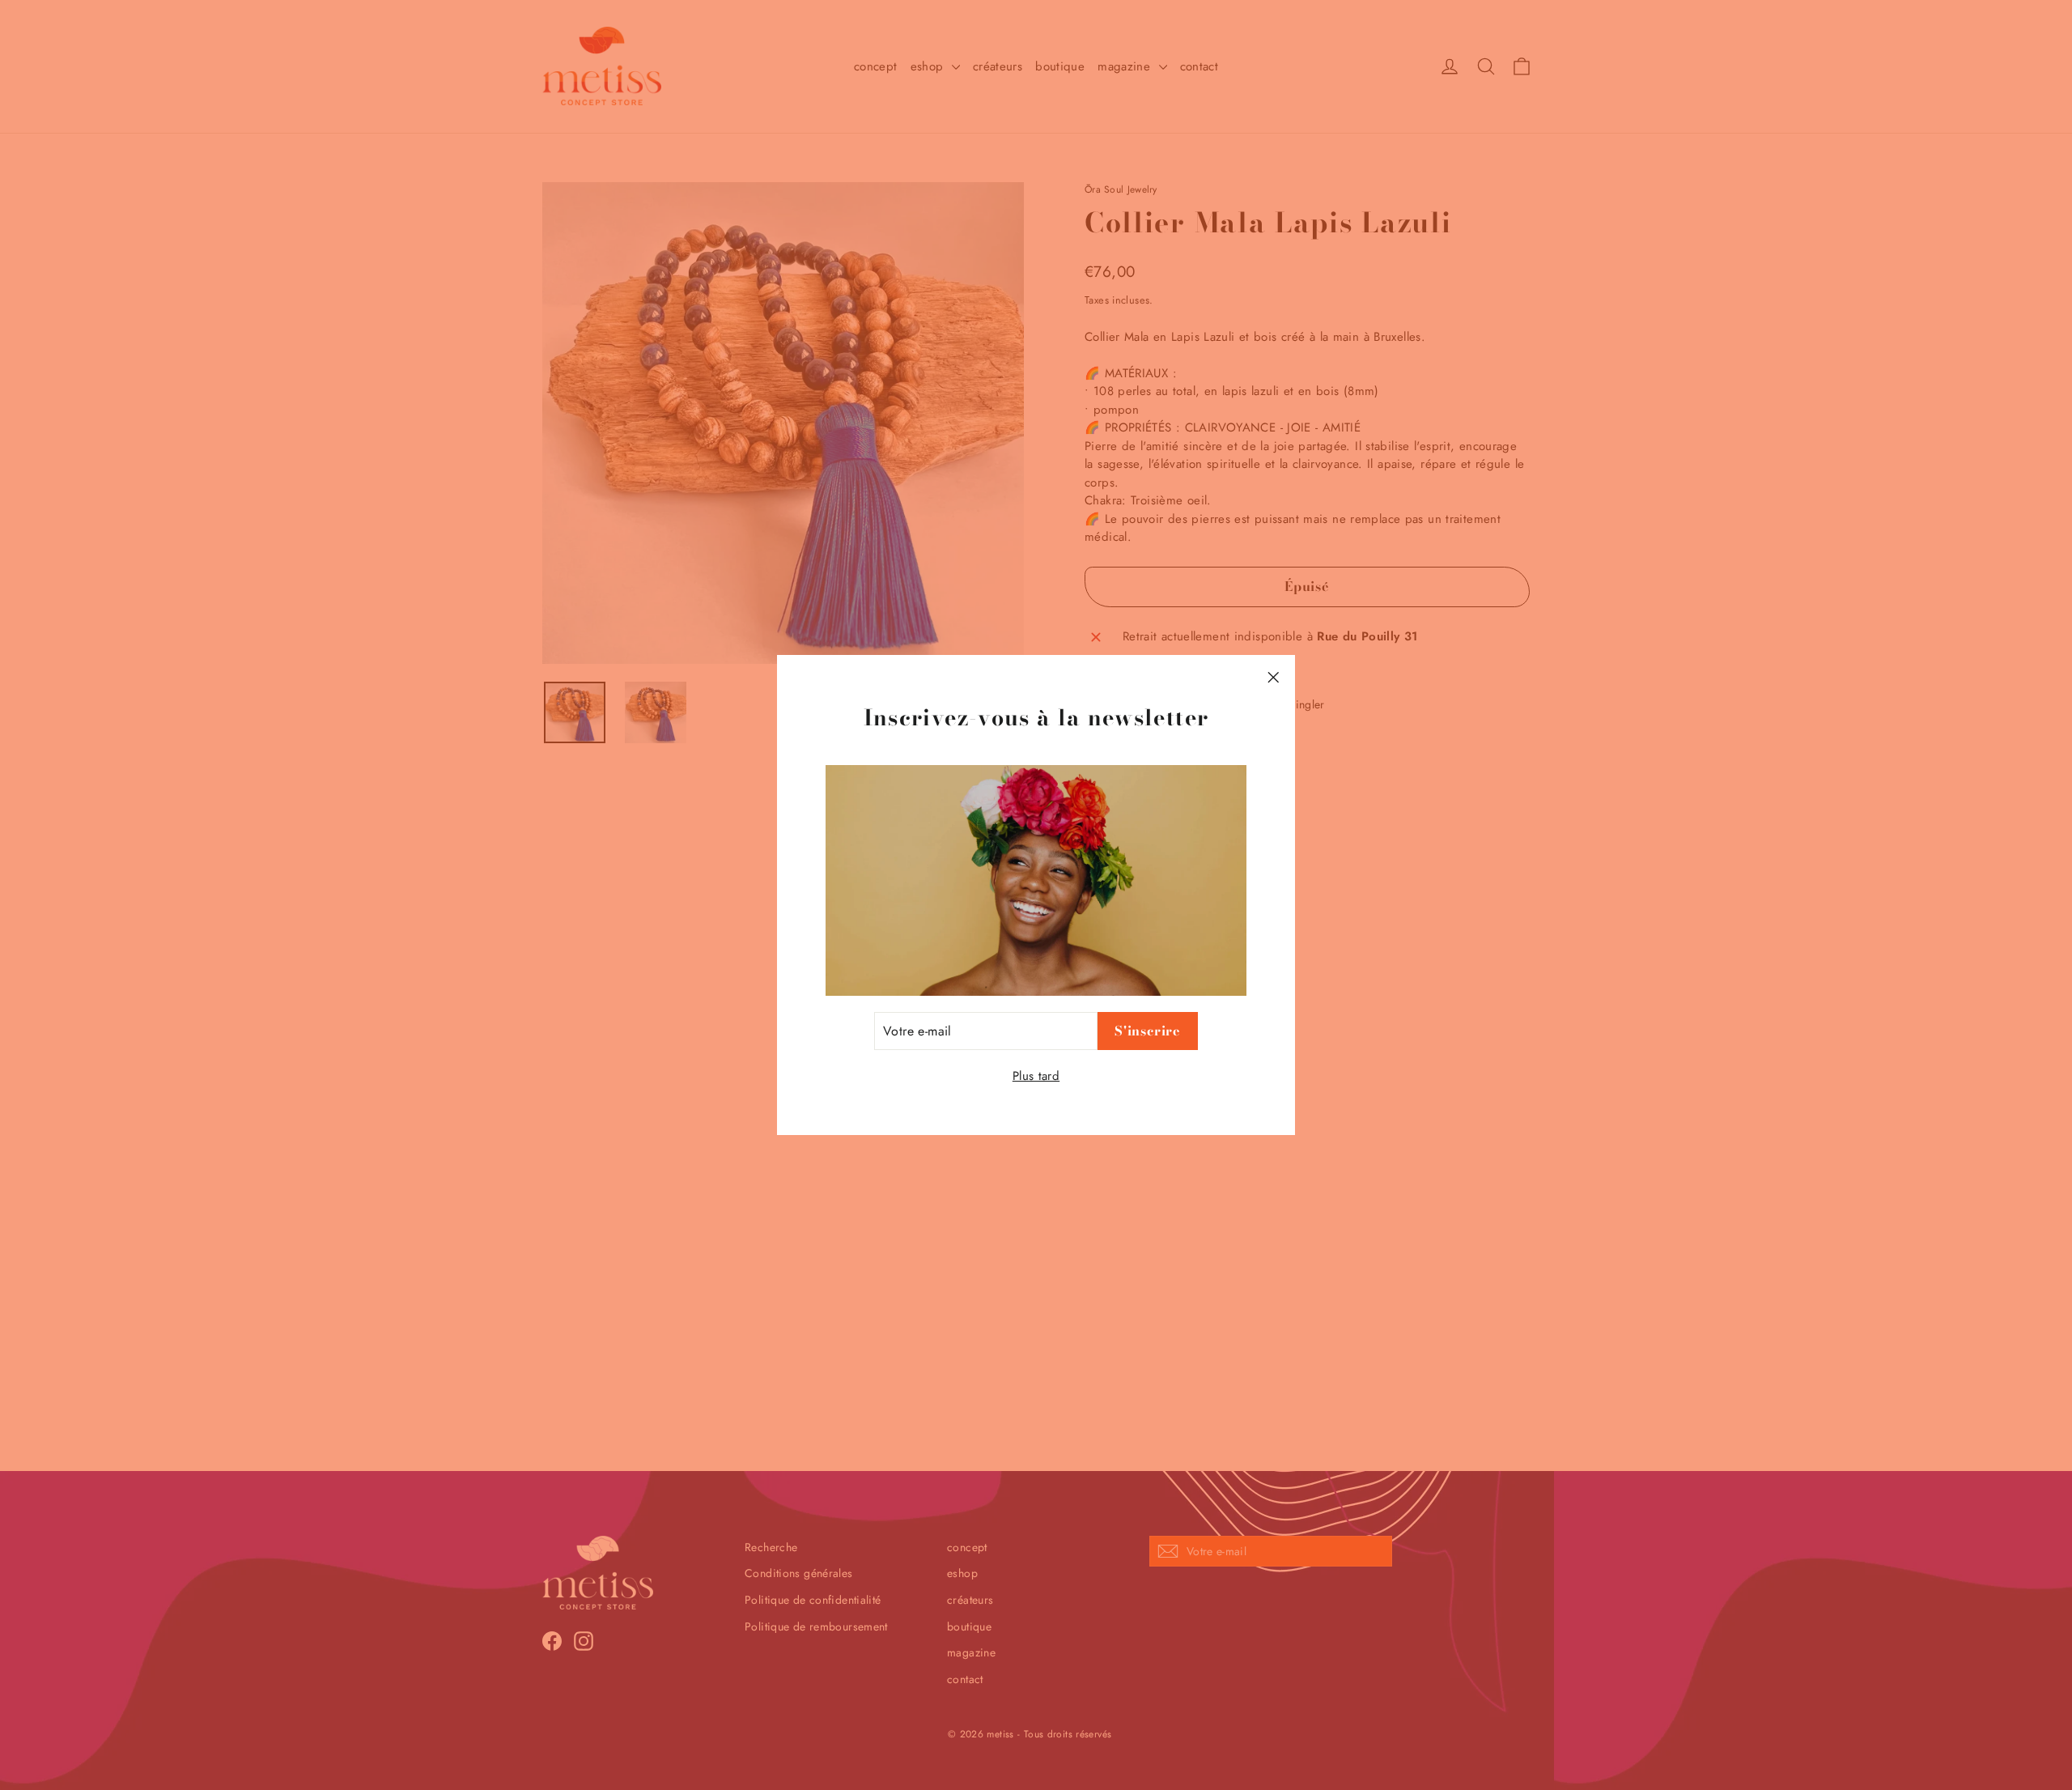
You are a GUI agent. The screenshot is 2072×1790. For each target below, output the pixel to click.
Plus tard (1036, 1076)
